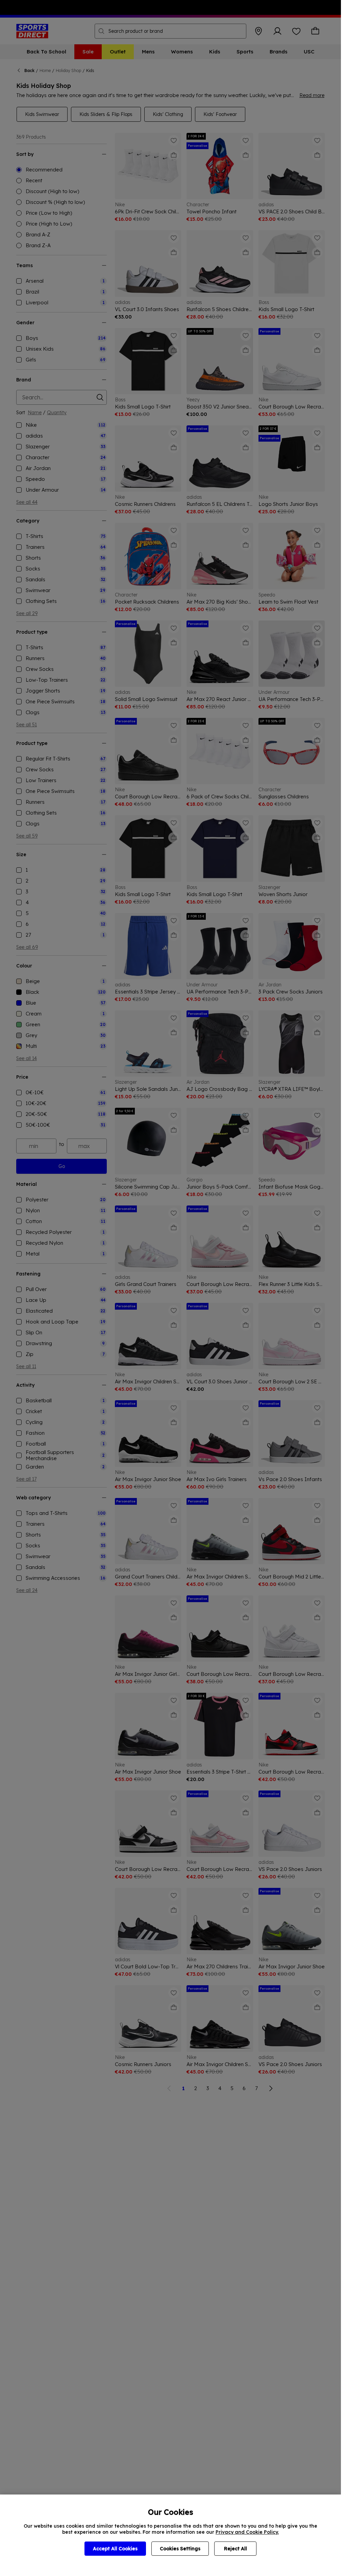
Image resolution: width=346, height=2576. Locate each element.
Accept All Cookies (115, 2549)
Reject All (236, 2549)
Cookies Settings (180, 2549)
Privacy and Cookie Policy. (247, 2532)
